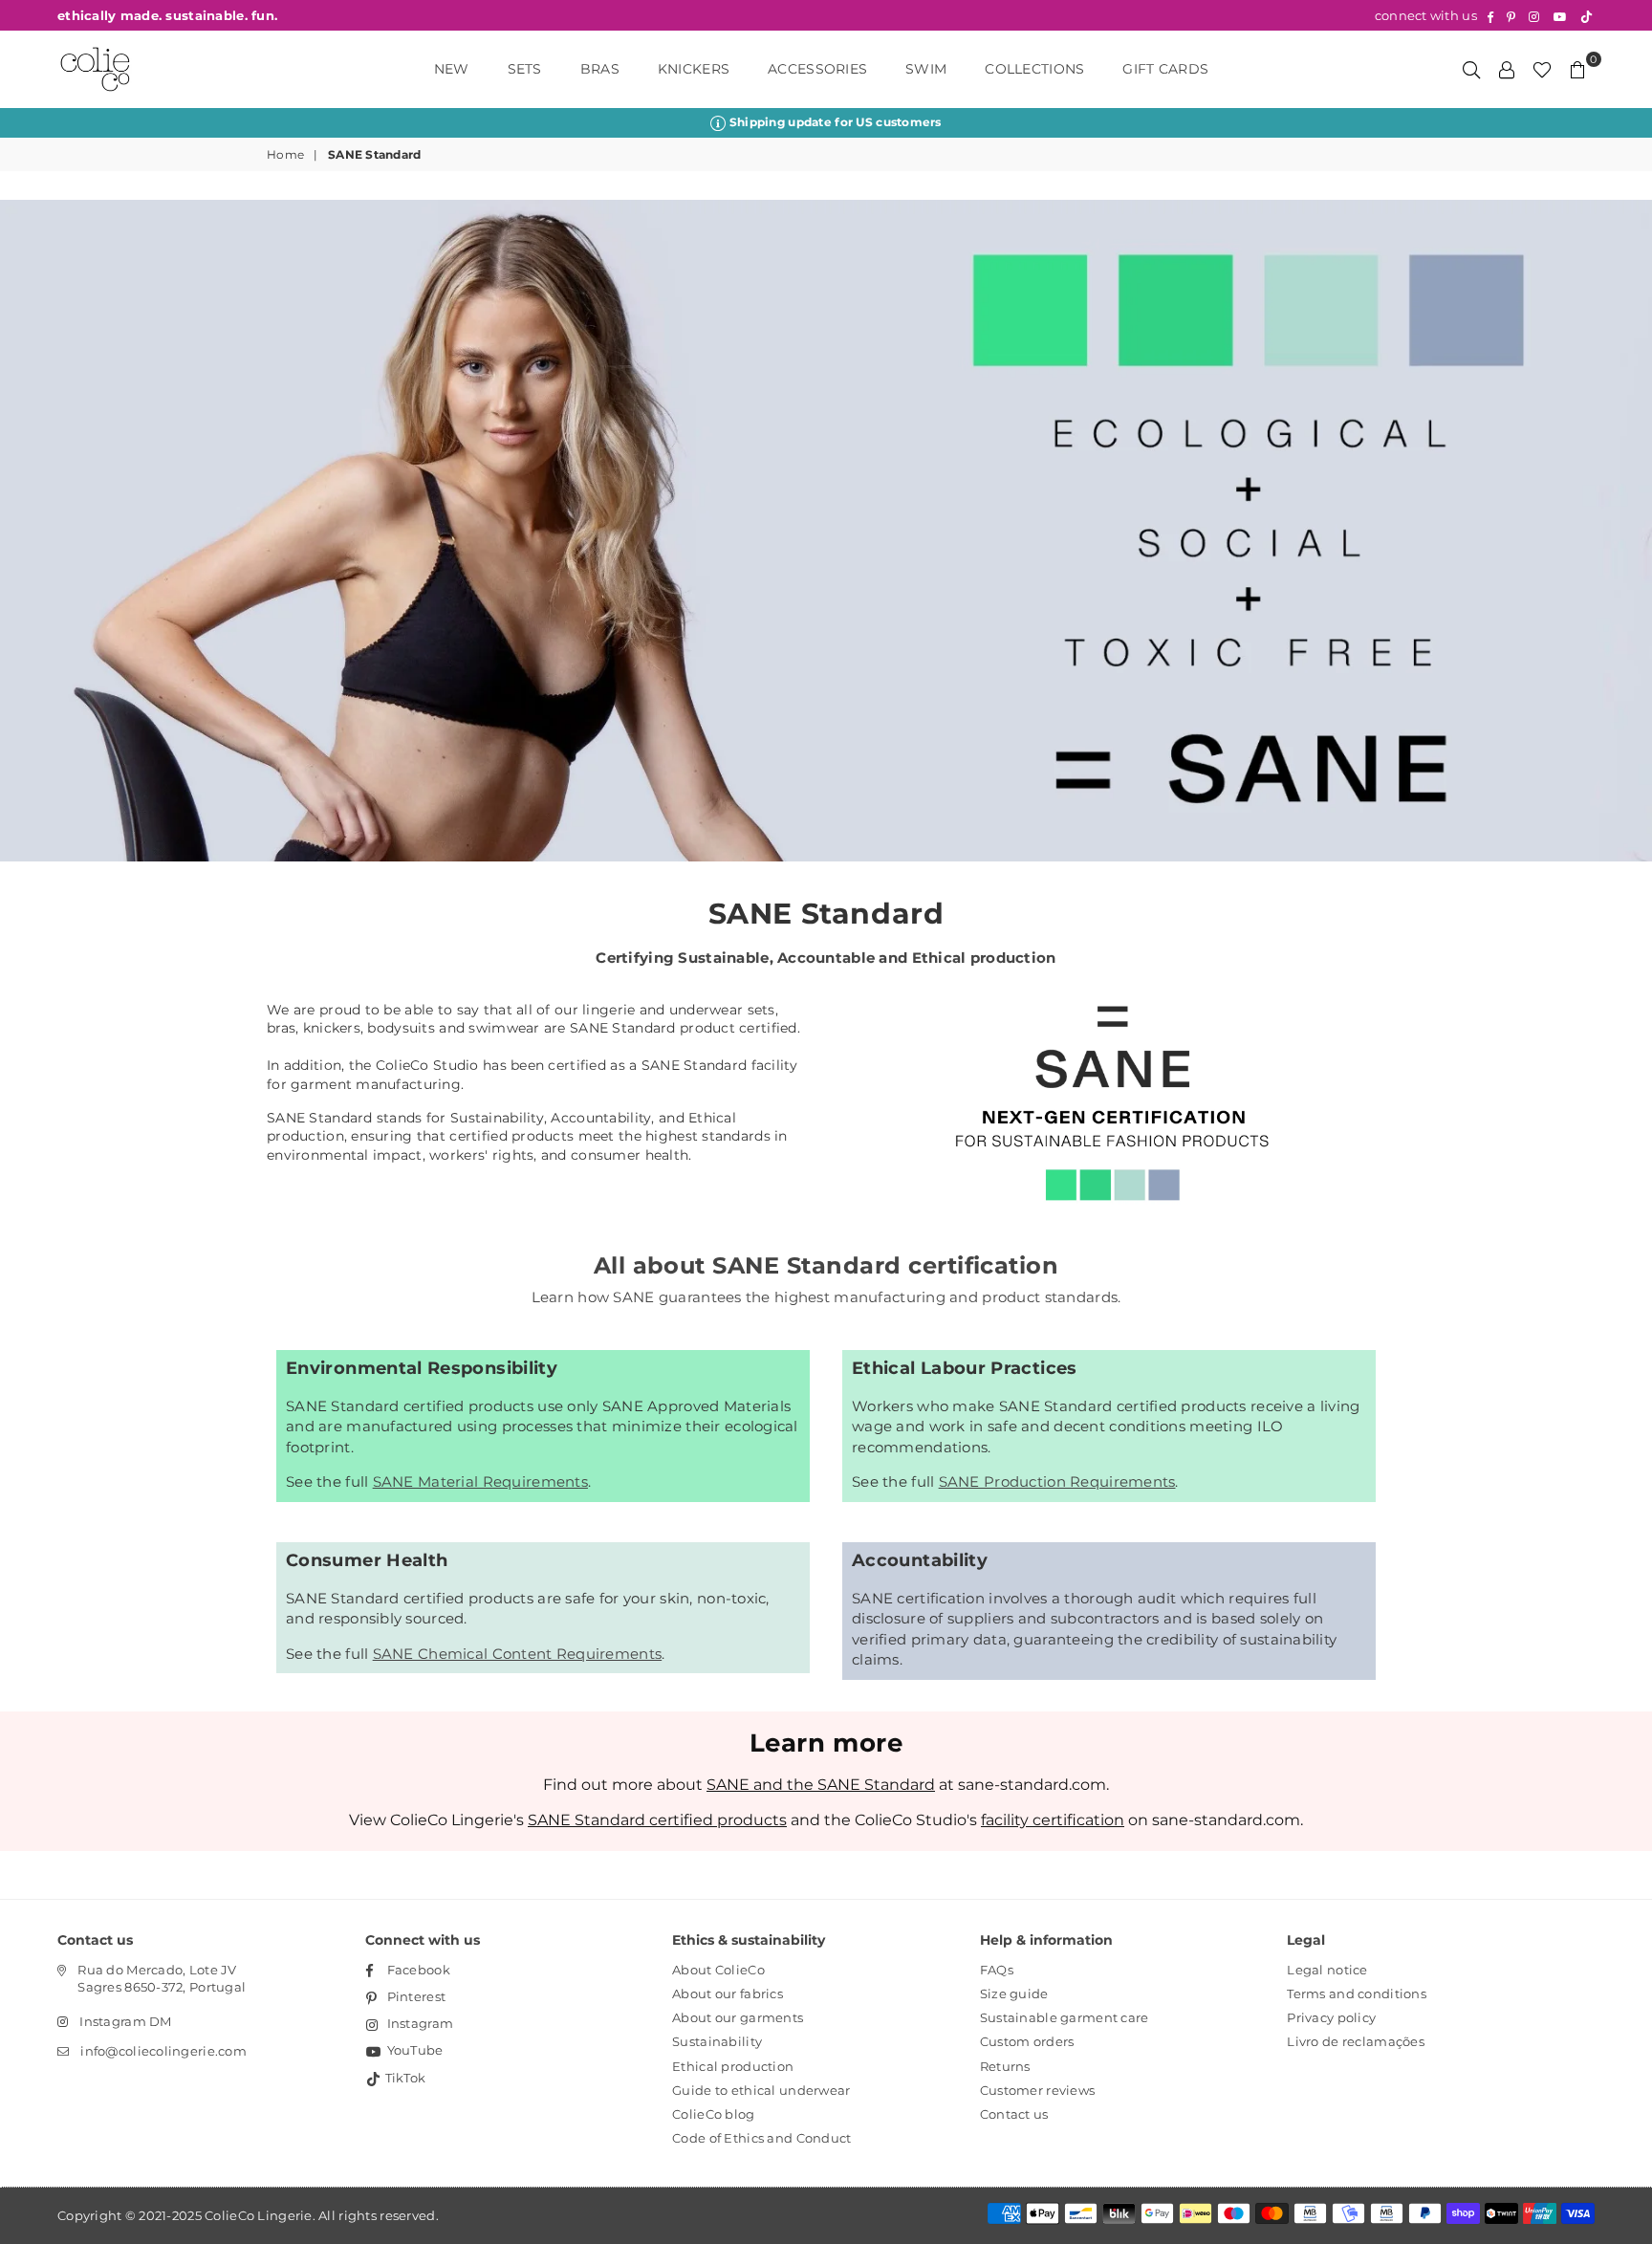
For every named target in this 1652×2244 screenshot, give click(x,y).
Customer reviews (1037, 2090)
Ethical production (733, 2066)
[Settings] (1507, 69)
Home (285, 154)
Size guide (1014, 1993)
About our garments (738, 2017)
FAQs (997, 1970)
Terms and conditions (1357, 1993)
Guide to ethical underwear (761, 2090)
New (452, 69)
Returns (1005, 2066)
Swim (926, 69)
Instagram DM (125, 2021)
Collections (1034, 69)
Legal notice (1327, 1970)
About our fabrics (728, 1993)
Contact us (1014, 2114)
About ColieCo (718, 1970)
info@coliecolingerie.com (163, 2051)
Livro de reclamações (1356, 2041)
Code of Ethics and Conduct (761, 2138)
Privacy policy (1331, 2017)
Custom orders (1027, 2041)
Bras (600, 69)
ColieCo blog (713, 2114)
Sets (525, 69)
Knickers (694, 69)
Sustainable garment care (1065, 2017)
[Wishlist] (1542, 69)
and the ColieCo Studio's (754, 1820)
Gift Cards (1165, 69)
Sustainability (717, 2041)
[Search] (1471, 69)
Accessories (817, 69)
